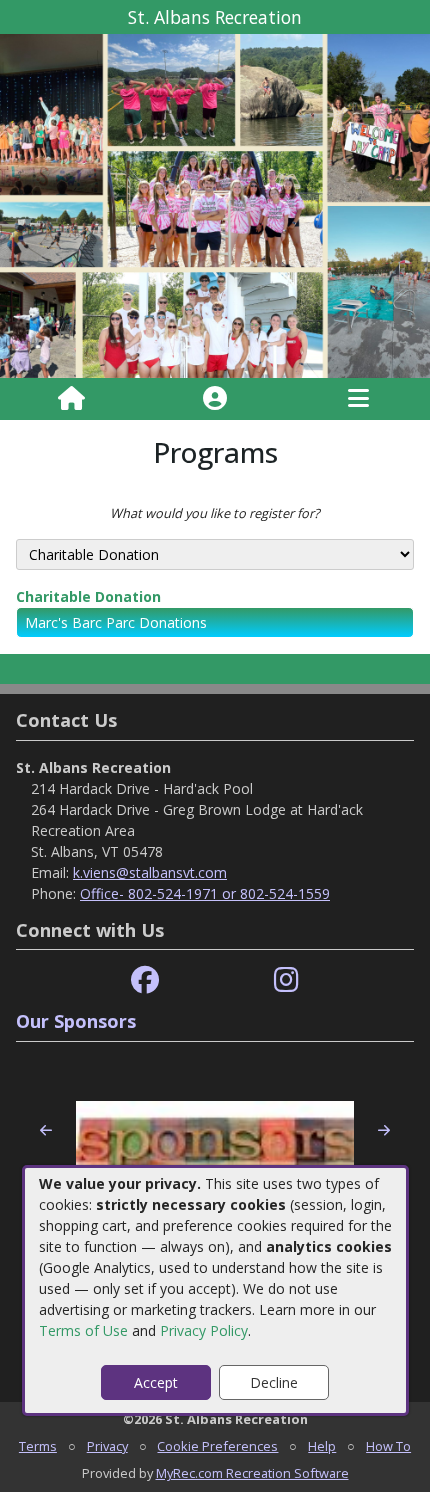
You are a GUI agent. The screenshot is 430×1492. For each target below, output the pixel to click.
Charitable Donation (88, 596)
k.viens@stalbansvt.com (150, 872)
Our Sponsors (76, 1021)
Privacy (107, 1446)
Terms (38, 1446)
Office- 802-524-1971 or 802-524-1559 (205, 893)
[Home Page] (71, 399)
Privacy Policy (204, 1330)
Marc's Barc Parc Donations (116, 622)
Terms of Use (83, 1330)
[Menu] (358, 399)
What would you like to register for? (215, 513)
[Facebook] (145, 980)
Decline (274, 1382)
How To (388, 1446)
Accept (156, 1382)
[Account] (215, 399)
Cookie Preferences (217, 1446)
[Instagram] (286, 980)
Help (322, 1446)
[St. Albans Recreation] (215, 204)
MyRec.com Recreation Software (252, 1473)
